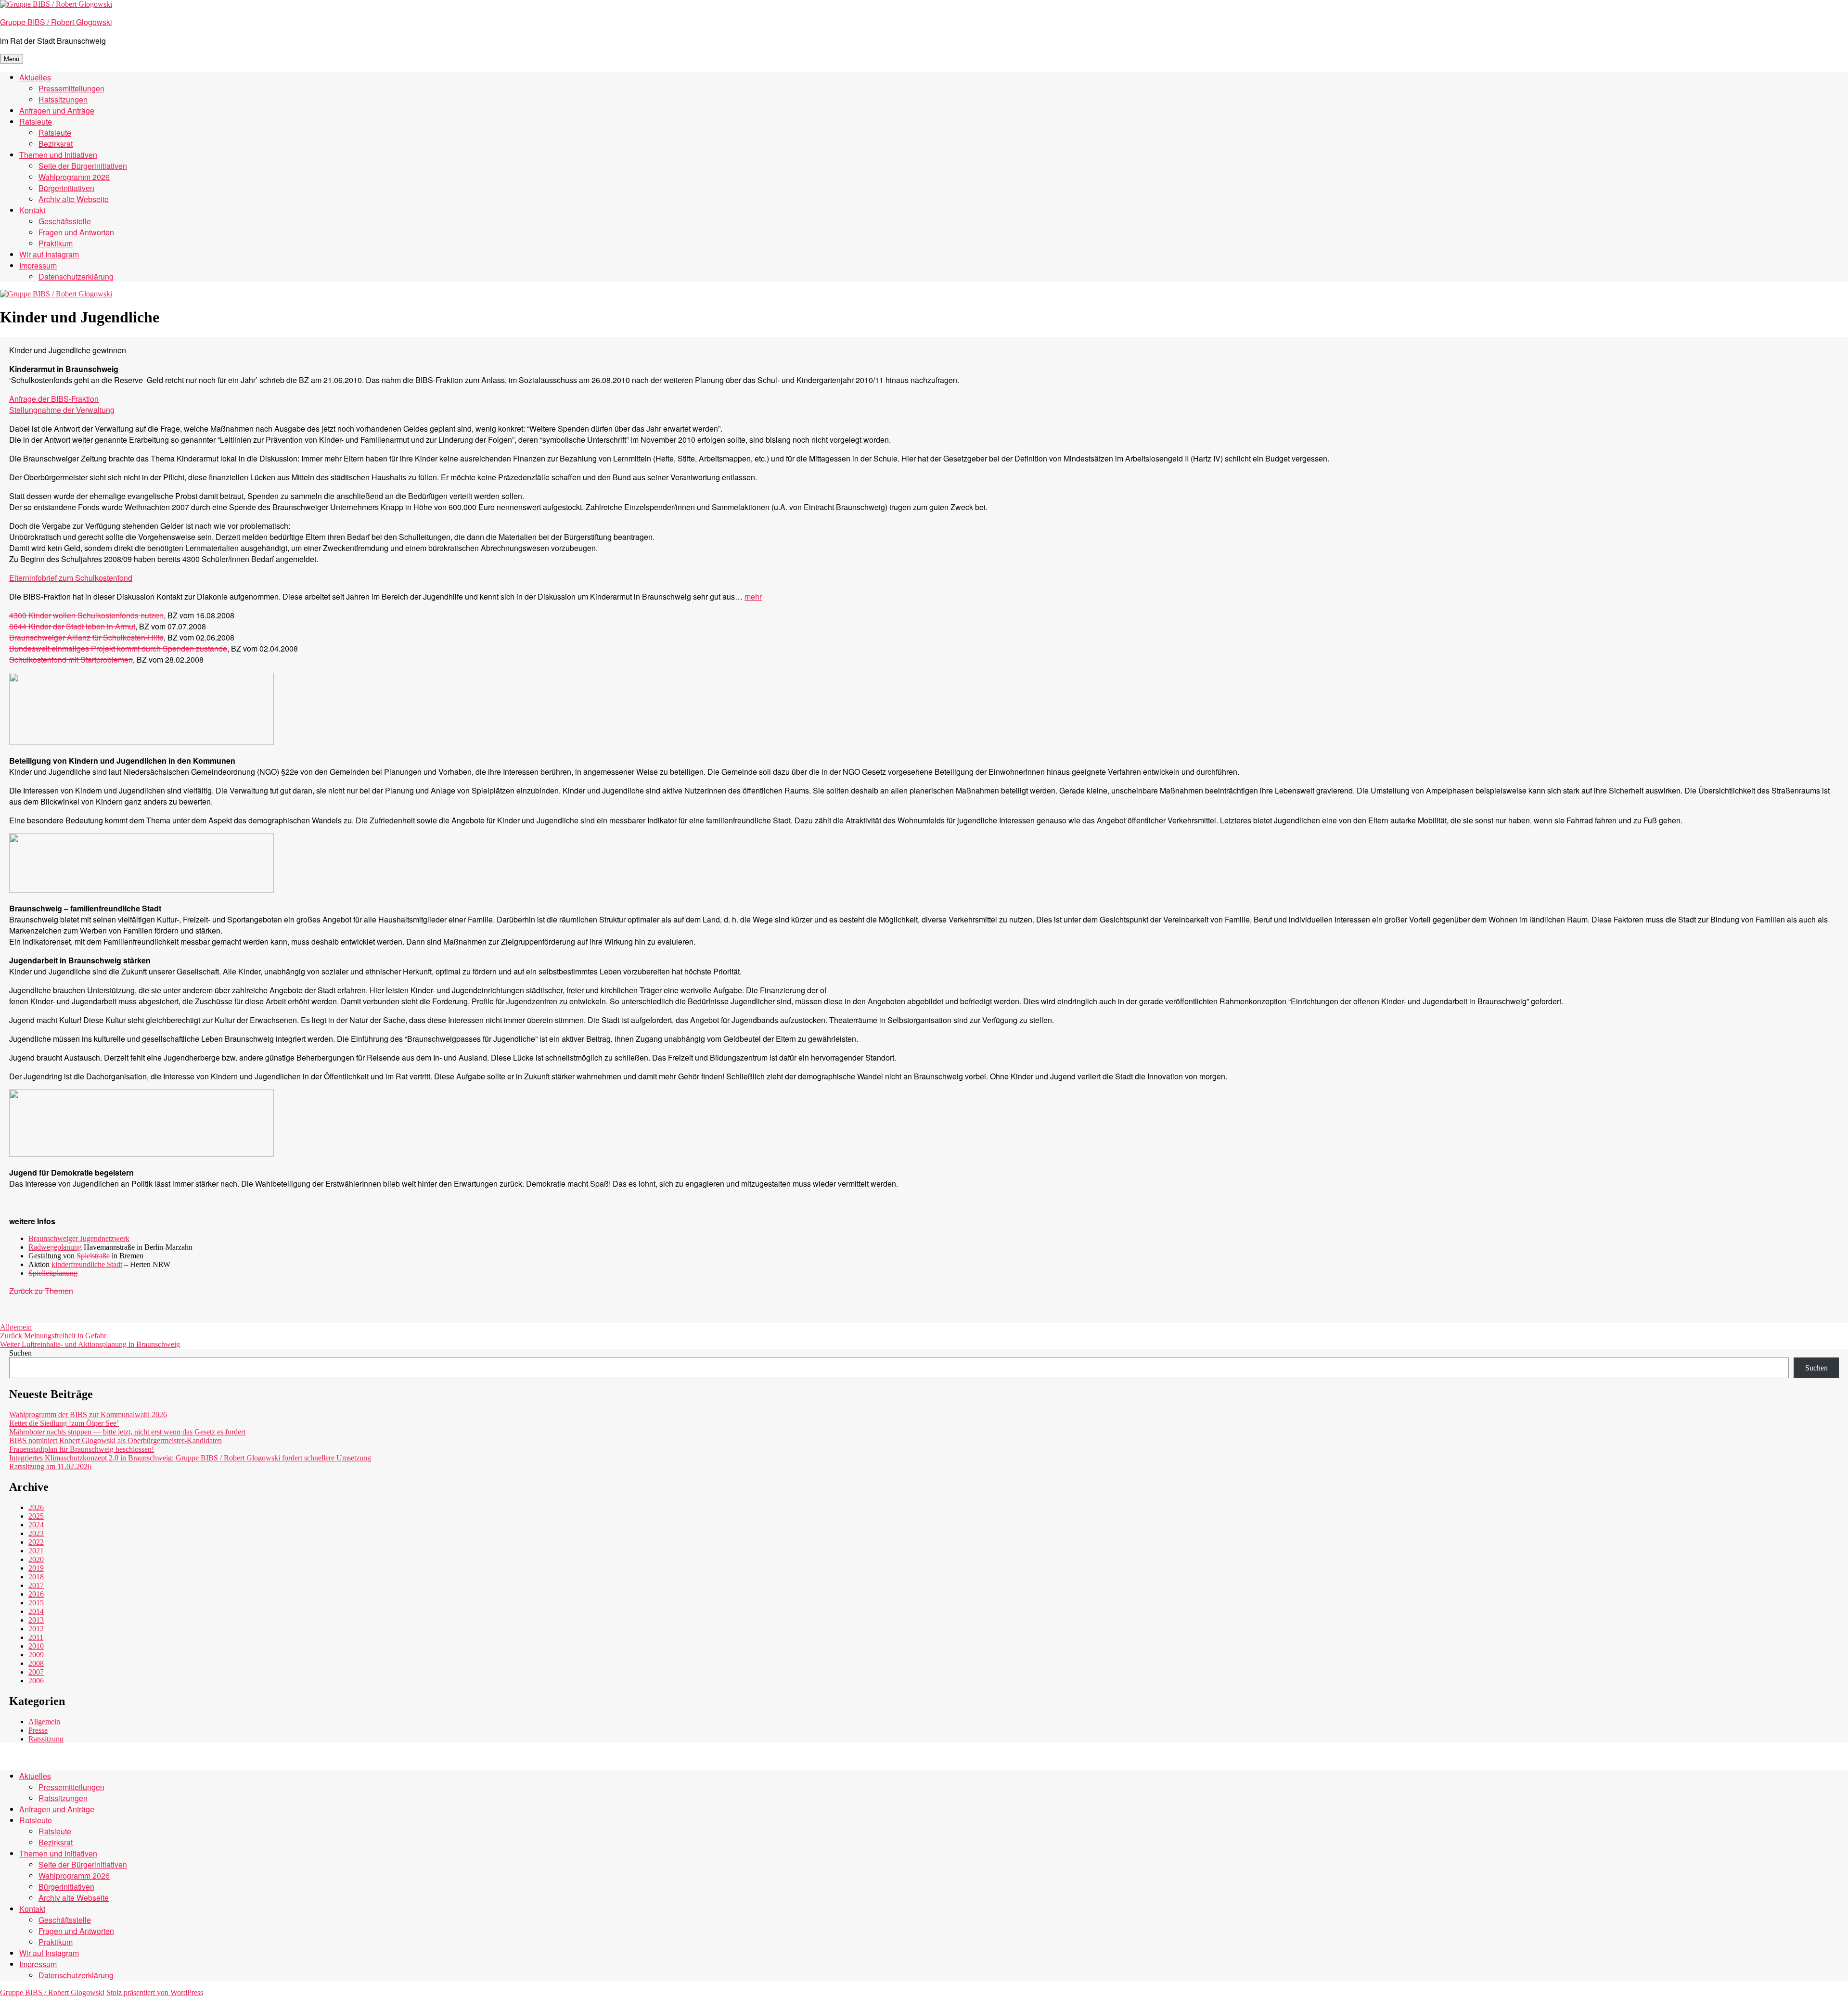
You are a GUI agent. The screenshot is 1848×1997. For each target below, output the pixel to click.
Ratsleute (36, 122)
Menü (12, 59)
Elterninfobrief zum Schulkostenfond (71, 578)
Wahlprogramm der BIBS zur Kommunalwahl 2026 (88, 1415)
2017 (36, 1585)
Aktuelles (35, 77)
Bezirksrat (56, 144)
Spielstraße (93, 1256)
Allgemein (16, 1327)
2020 (36, 1559)
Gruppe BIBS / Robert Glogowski (56, 22)
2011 (36, 1637)
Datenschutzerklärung (76, 276)
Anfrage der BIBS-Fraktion (54, 399)
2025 (36, 1516)
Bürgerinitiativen (66, 188)
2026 (36, 1507)
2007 (36, 1672)
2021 (36, 1551)
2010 (36, 1646)
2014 (36, 1611)
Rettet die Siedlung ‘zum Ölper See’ (64, 1423)
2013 (36, 1620)
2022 (36, 1542)
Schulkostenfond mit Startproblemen (71, 659)
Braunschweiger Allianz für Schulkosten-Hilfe (86, 637)
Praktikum (56, 243)
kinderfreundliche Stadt (87, 1264)
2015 (36, 1603)
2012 (36, 1629)
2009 (36, 1655)
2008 (36, 1663)
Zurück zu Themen (41, 1291)
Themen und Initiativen (58, 155)
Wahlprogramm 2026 (74, 177)
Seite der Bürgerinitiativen (83, 166)
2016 (36, 1594)
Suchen (20, 1353)
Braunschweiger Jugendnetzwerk (79, 1238)
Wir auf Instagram (49, 254)
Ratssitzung (46, 1739)
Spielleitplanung (53, 1273)
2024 (36, 1525)
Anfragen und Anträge (57, 110)
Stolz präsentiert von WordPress (155, 1992)
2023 (36, 1533)
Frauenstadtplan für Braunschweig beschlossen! (82, 1449)
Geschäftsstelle (65, 221)
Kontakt (32, 210)
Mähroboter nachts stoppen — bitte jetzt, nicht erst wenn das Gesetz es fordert (127, 1432)
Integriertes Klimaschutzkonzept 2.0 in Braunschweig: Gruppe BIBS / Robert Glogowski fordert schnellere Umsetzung (190, 1458)
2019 (36, 1568)
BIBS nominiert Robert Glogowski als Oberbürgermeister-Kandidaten (115, 1440)
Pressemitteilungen (71, 88)
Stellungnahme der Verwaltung (62, 410)
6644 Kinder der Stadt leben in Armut (72, 626)
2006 (36, 1681)
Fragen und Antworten (76, 232)
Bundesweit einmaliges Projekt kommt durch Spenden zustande (118, 648)
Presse (38, 1730)
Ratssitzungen (63, 99)
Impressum (38, 265)
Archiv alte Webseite (74, 199)
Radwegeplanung (55, 1247)
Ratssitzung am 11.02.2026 (50, 1466)
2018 (36, 1577)
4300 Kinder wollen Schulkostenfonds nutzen (86, 615)
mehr (753, 596)
